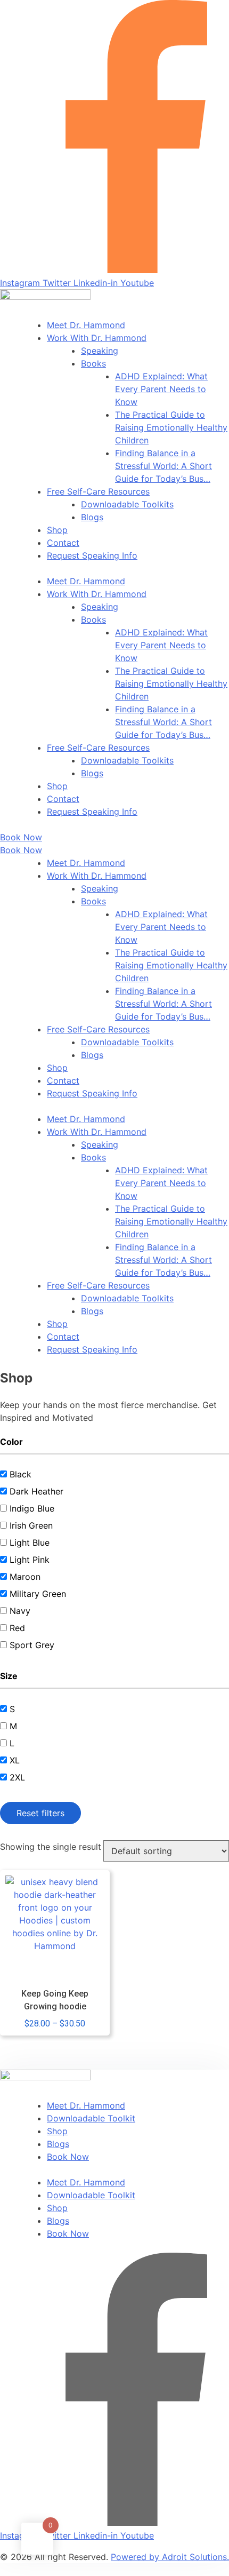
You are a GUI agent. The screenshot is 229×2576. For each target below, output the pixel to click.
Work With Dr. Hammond (97, 338)
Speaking (100, 351)
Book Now (68, 2157)
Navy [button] (20, 1611)
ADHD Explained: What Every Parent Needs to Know (161, 389)
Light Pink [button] (30, 1560)
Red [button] (17, 1628)
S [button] (12, 1709)
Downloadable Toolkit (91, 2118)
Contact (63, 543)
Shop (57, 530)
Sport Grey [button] (32, 1645)
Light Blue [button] (30, 1543)
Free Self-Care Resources (98, 491)
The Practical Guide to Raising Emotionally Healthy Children (171, 427)
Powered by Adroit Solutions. (170, 2557)
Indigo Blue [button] (32, 1508)
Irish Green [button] (31, 1525)
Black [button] (21, 1474)
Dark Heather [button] (36, 1491)
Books (93, 363)
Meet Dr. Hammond (86, 325)
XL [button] (15, 1760)
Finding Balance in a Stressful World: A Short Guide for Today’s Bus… (163, 466)
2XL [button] (17, 1777)
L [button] (12, 1743)
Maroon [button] (25, 1577)
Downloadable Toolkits (127, 504)
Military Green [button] (38, 1594)
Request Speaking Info (92, 555)
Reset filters (40, 1813)
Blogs (92, 517)
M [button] (13, 1726)
